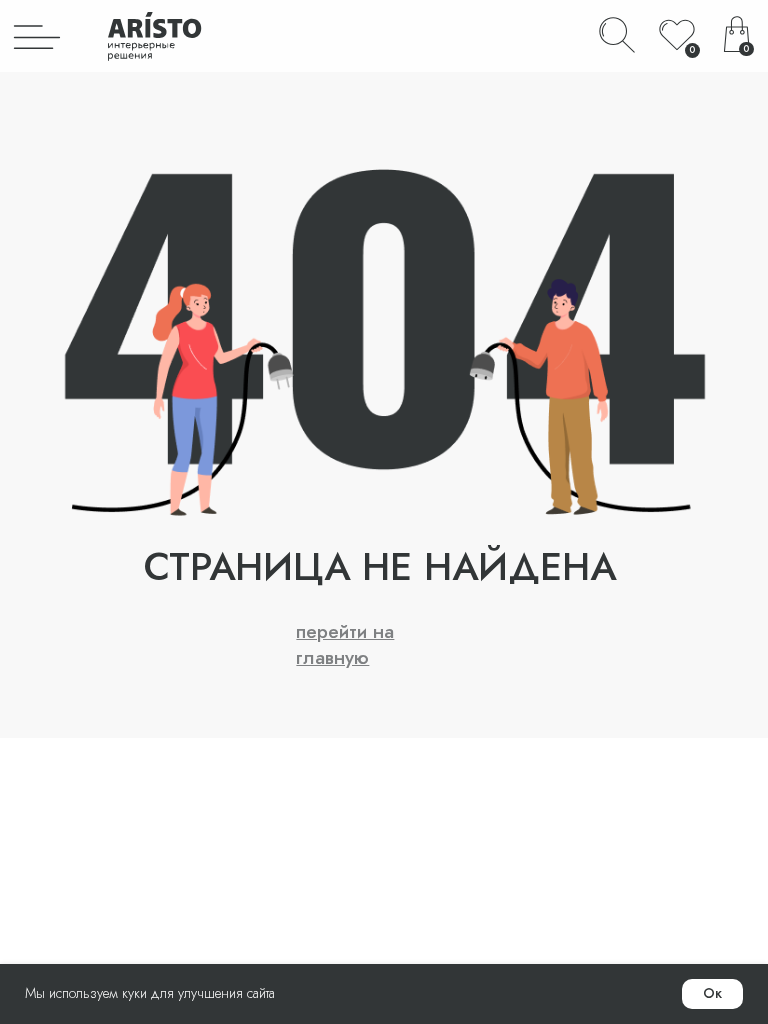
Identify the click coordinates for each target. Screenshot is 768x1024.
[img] (37, 36)
